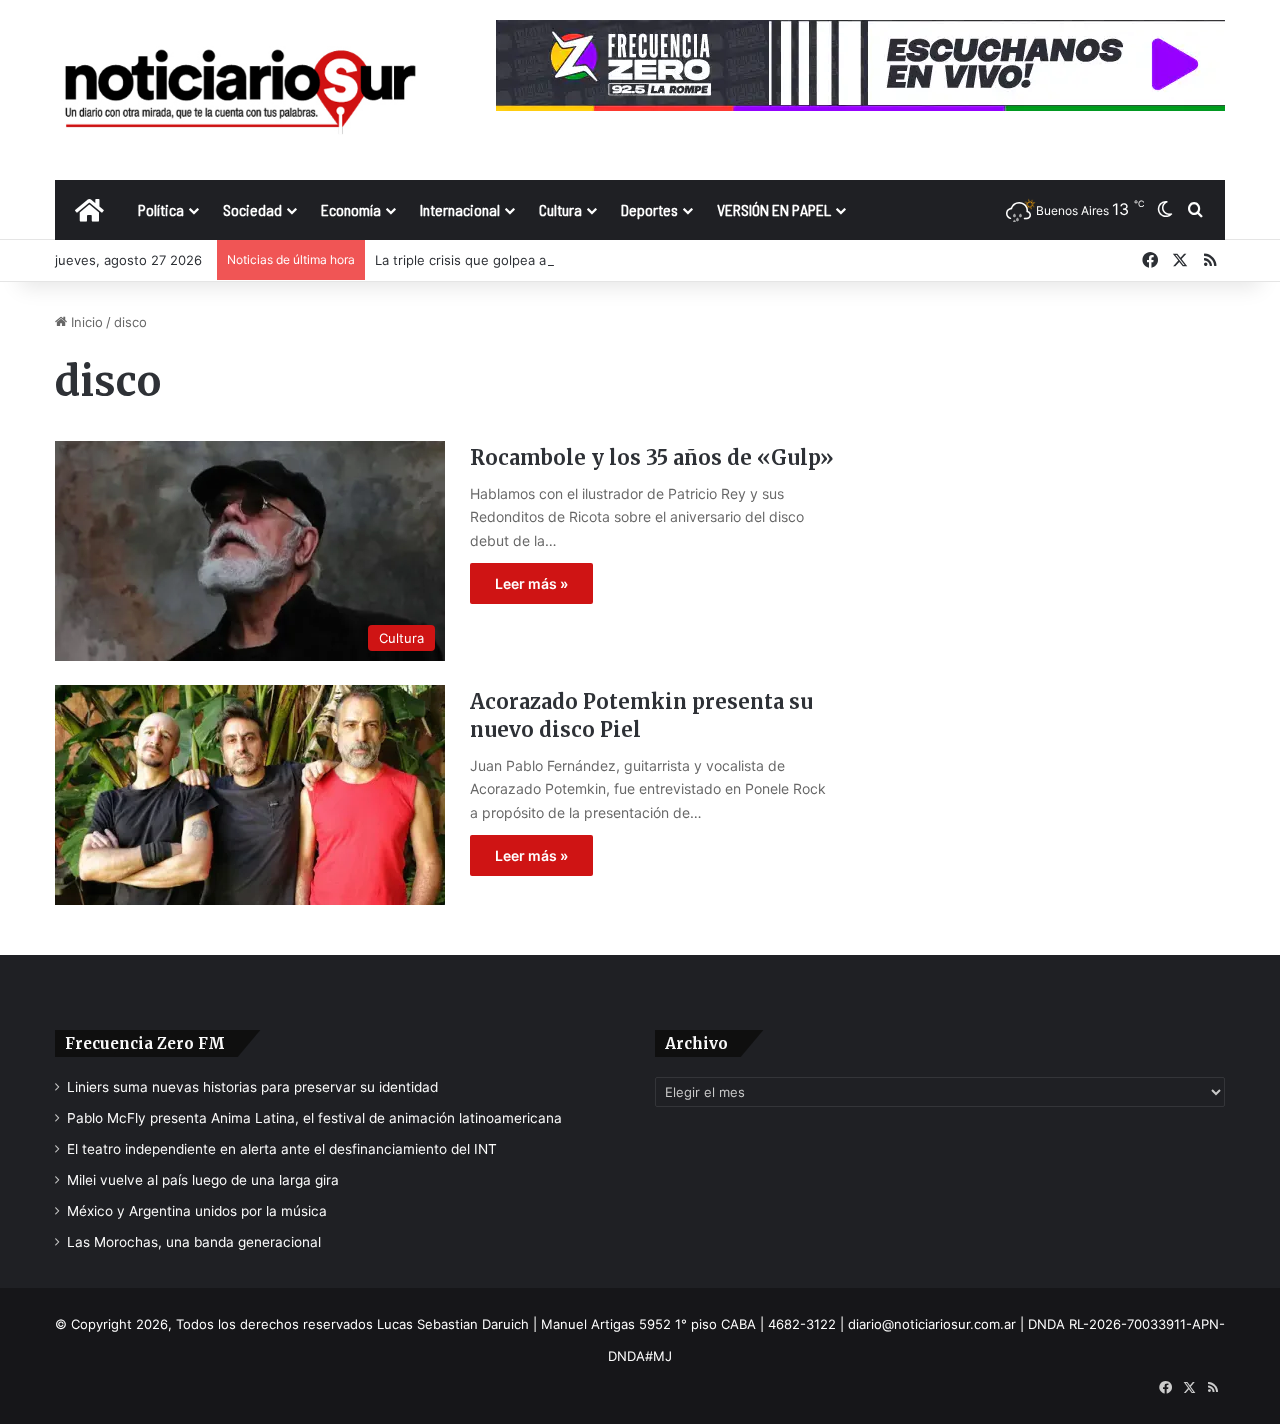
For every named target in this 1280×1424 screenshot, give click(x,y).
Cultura (560, 209)
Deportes (649, 209)
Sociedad (252, 209)
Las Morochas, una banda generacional (194, 1242)
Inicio (85, 322)
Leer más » (531, 583)
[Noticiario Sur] (240, 89)
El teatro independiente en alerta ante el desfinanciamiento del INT (282, 1149)
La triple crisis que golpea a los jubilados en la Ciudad (541, 260)
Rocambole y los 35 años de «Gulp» (652, 457)
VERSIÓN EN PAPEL (774, 209)
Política (161, 209)
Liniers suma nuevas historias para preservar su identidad (252, 1087)
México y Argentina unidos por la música (197, 1211)
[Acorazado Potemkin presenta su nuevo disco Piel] (250, 795)
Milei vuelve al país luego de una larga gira (203, 1180)
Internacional (460, 209)
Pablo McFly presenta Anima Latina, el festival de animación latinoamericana (314, 1118)
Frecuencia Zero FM (145, 1043)
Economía (351, 209)
